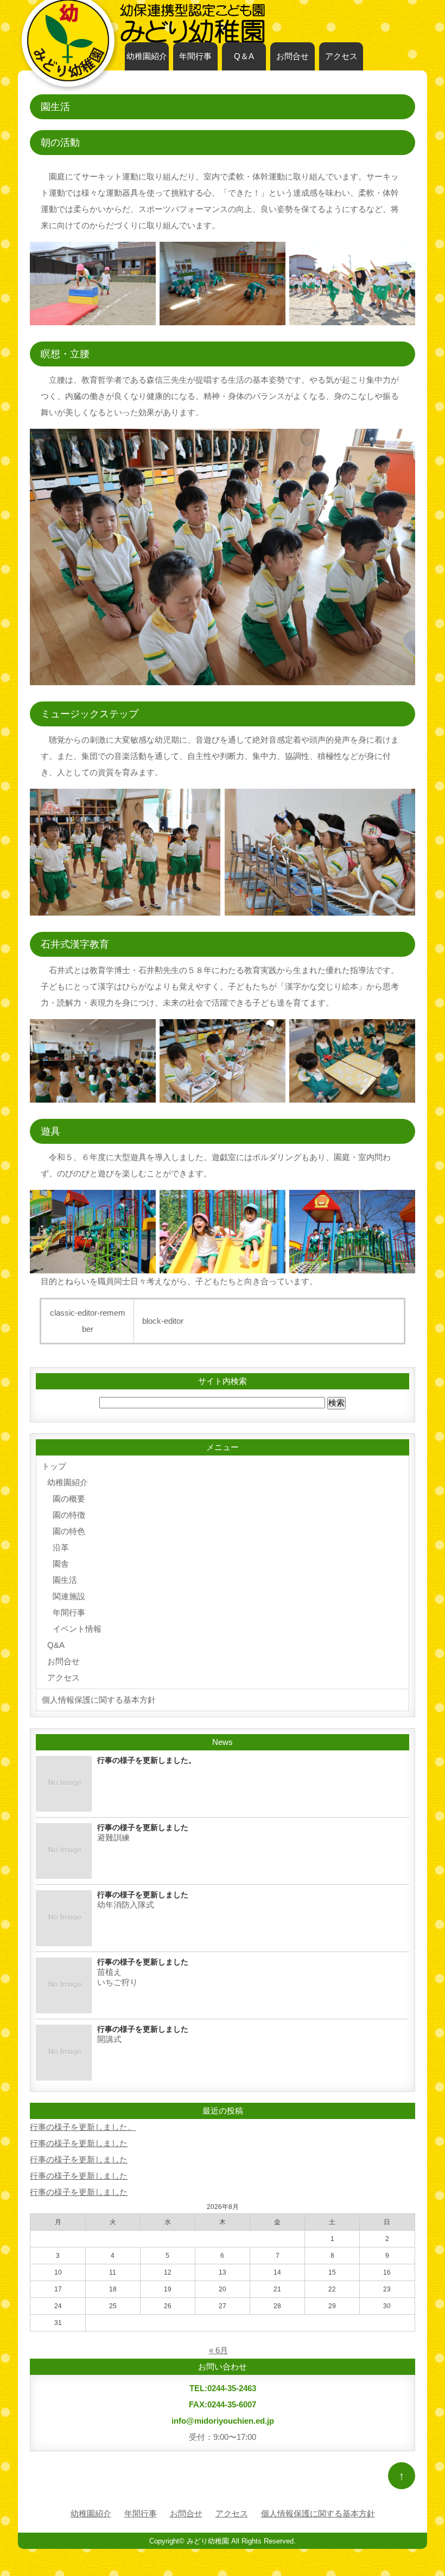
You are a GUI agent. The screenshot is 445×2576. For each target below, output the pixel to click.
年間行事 (195, 56)
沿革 (61, 1547)
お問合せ (293, 56)
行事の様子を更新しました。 (83, 2127)
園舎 (61, 1564)
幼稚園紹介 (147, 56)
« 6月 (218, 2350)
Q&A (56, 1645)
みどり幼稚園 (208, 2541)
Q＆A (244, 56)
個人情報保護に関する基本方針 (99, 1700)
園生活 (65, 1580)
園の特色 (69, 1531)
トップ (54, 1466)
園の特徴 (69, 1515)
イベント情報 (77, 1629)
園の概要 (69, 1499)
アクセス (341, 56)
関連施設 (69, 1596)
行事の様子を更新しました (79, 2143)
